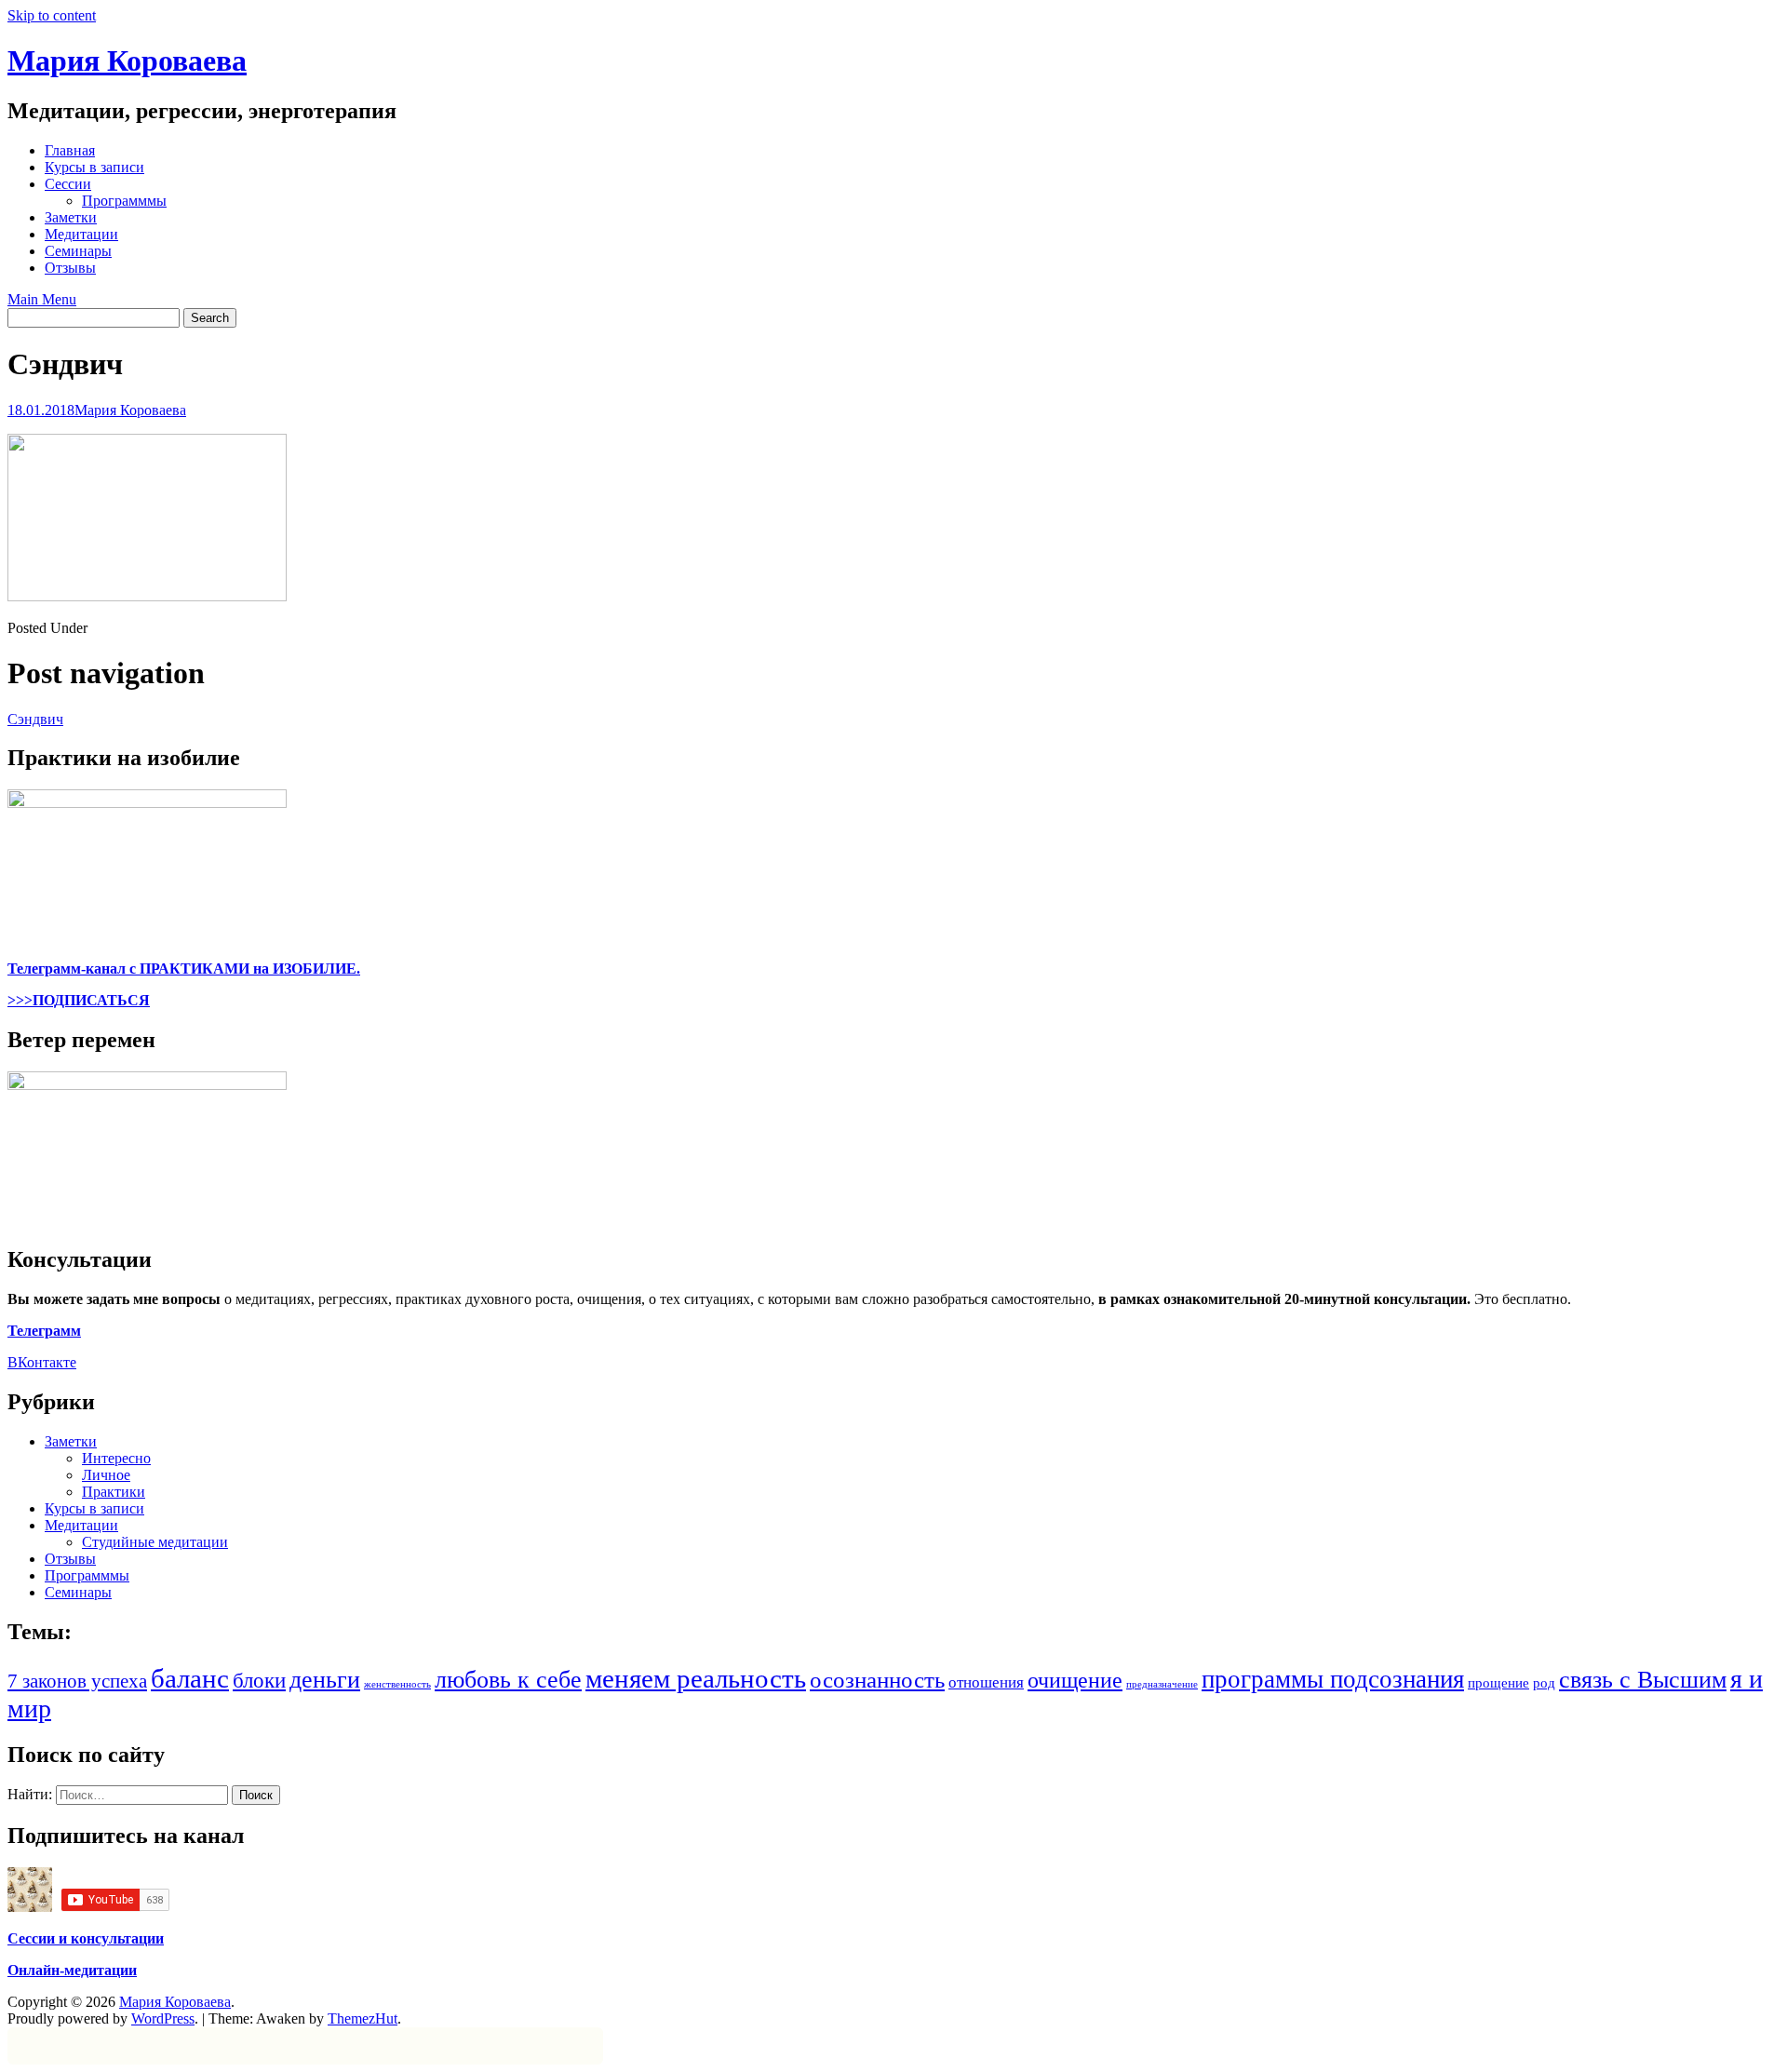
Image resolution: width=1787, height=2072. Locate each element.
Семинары (78, 251)
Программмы (124, 201)
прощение (1498, 1682)
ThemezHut (363, 2018)
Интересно (116, 1458)
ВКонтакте (42, 1362)
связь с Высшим (1643, 1680)
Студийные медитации (155, 1542)
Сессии (68, 184)
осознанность (877, 1680)
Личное (106, 1475)
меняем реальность (696, 1678)
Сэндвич (35, 719)
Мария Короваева (127, 61)
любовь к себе (508, 1680)
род (1544, 1682)
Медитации (81, 234)
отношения (986, 1682)
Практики (114, 1492)
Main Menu (42, 299)
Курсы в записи (94, 167)
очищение (1075, 1680)
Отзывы (70, 268)
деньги (325, 1680)
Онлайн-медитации (72, 1970)
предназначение (1162, 1684)
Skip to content (52, 15)
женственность (397, 1684)
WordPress (163, 2018)
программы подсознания (1333, 1679)
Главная (70, 150)
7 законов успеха (77, 1681)
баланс (190, 1678)
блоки (259, 1681)
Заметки (71, 217)
